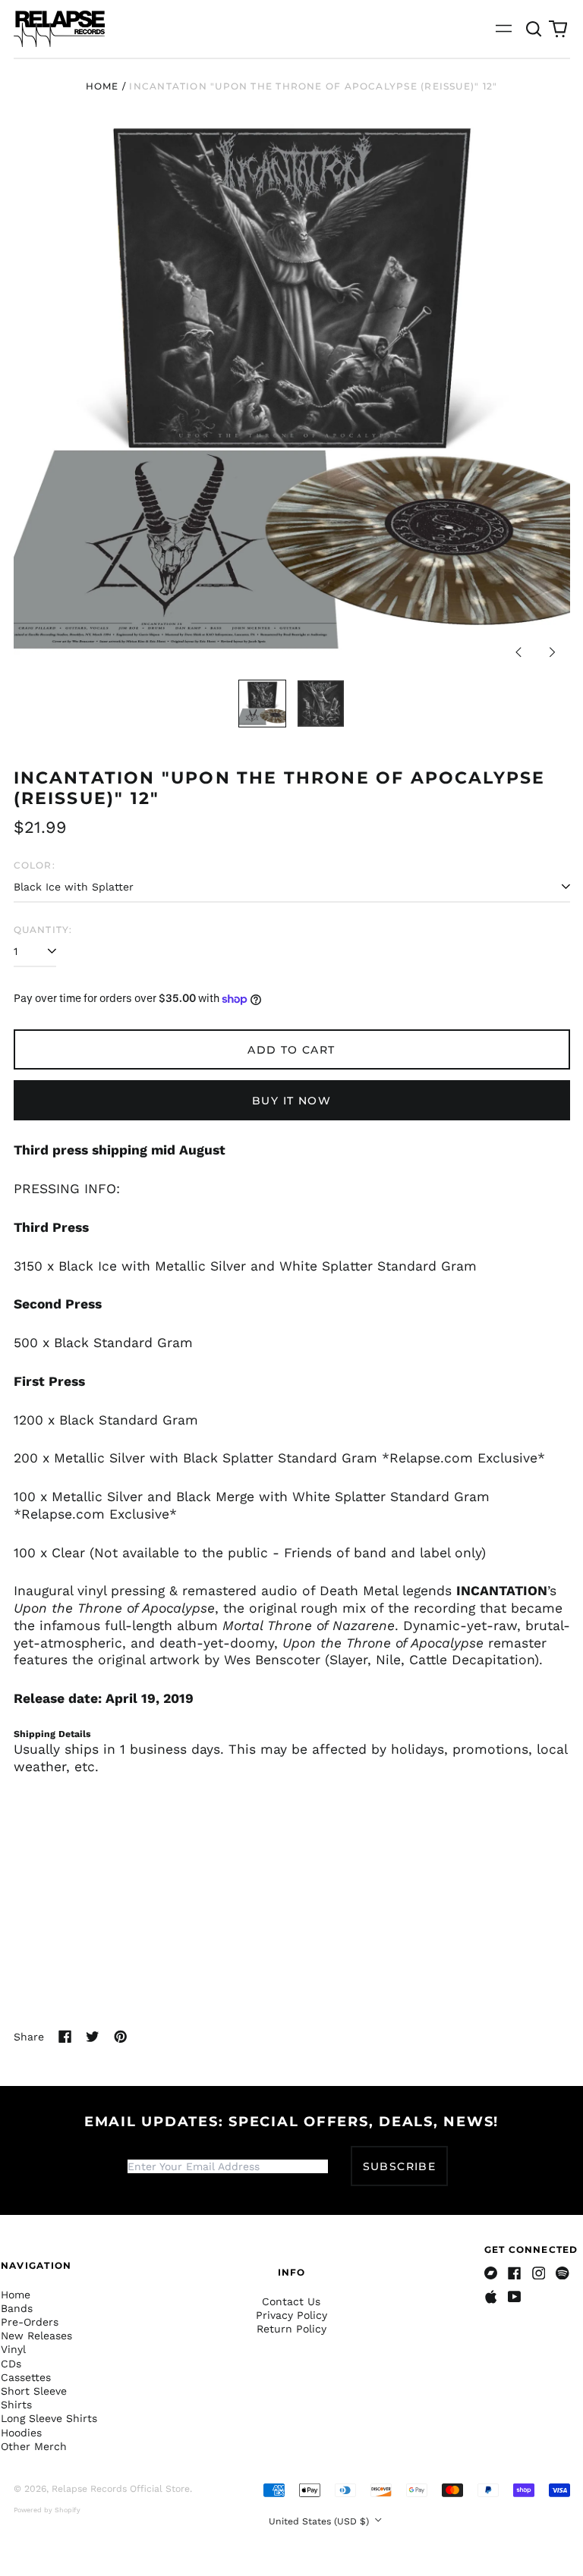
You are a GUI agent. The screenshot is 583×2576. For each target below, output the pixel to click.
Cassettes (26, 2377)
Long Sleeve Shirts (49, 2418)
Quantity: (43, 930)
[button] (534, 29)
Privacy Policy (291, 2315)
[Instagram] (539, 2273)
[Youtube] (515, 2297)
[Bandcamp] (491, 2273)
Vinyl (13, 2349)
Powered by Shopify (47, 2510)
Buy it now (291, 1101)
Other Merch (34, 2446)
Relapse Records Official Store (121, 2489)
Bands (17, 2308)
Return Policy (291, 2329)
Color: (35, 865)
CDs (11, 2364)
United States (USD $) (320, 2521)
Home (102, 86)
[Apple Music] (491, 2297)
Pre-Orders (30, 2322)
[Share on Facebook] (65, 2037)
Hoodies (21, 2433)
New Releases (36, 2336)
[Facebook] (515, 2273)
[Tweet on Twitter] (93, 2037)
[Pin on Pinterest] (121, 2037)
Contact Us (291, 2301)
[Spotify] (563, 2273)
